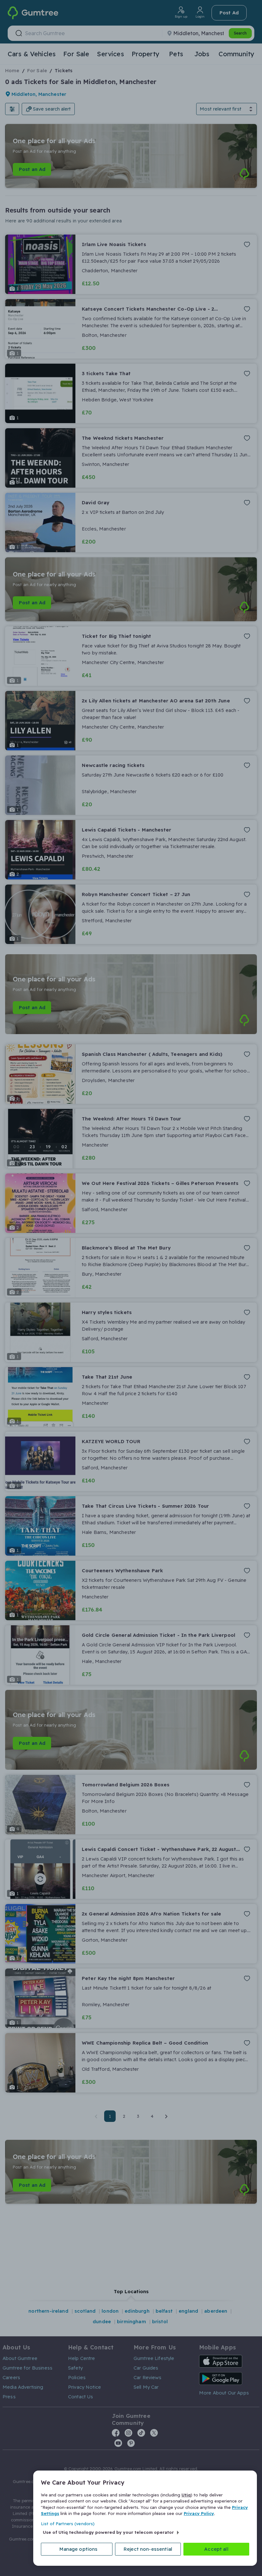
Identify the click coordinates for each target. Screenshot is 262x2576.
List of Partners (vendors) (68, 2524)
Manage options (78, 2549)
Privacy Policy (199, 2513)
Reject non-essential (148, 2549)
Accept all (216, 2549)
